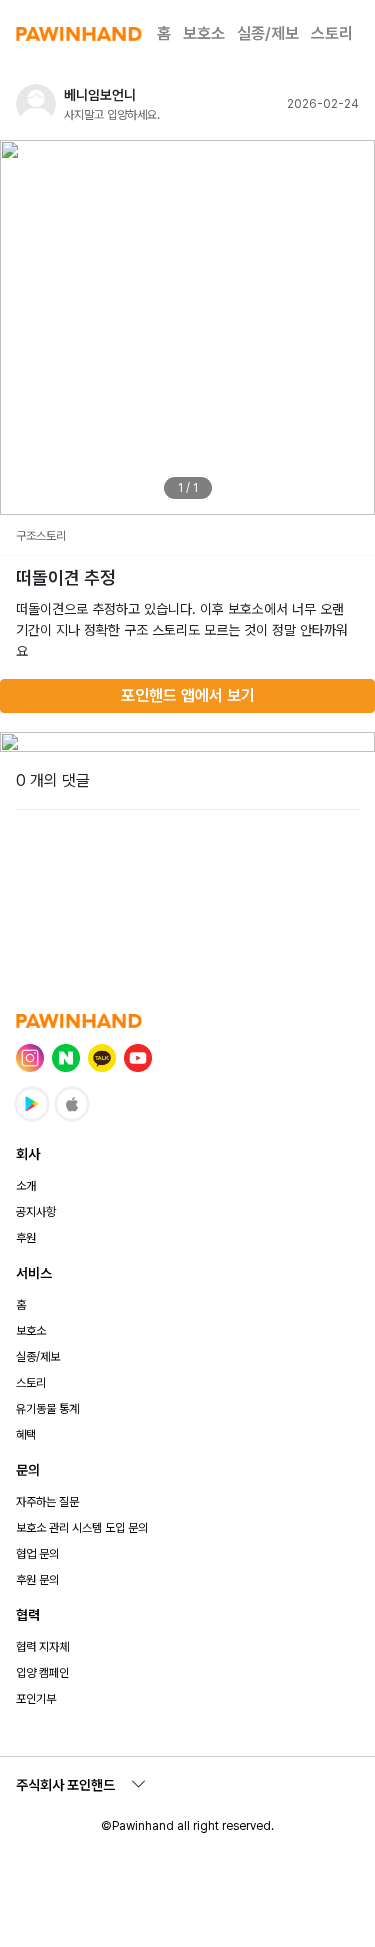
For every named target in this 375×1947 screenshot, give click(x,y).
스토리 (332, 33)
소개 (26, 1186)
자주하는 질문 (47, 1502)
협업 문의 (37, 1554)
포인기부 (36, 1699)
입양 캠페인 (42, 1673)
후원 (26, 1238)
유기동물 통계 (47, 1409)
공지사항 (36, 1212)
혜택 (26, 1435)
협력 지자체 (42, 1647)
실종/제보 (268, 33)
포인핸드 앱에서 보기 (188, 695)
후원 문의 (37, 1580)
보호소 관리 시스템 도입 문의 (82, 1528)
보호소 (204, 33)
